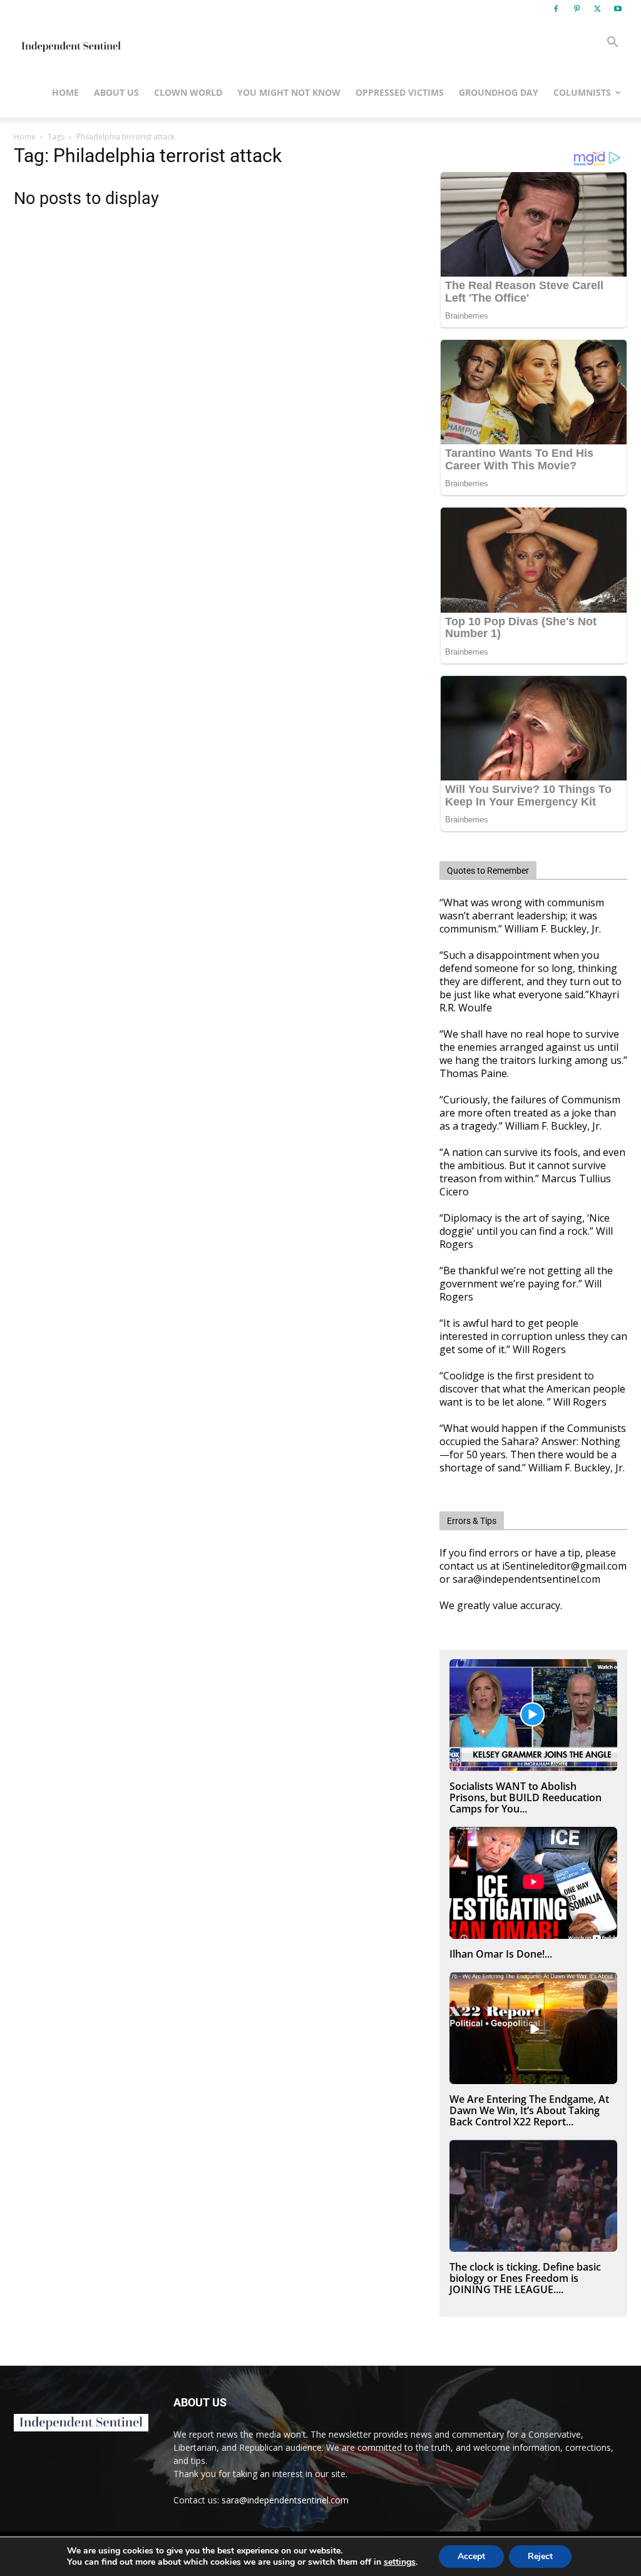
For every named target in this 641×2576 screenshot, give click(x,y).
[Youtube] (618, 9)
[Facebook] (556, 9)
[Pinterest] (577, 9)
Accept (471, 2556)
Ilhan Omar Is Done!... (501, 1954)
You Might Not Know (289, 92)
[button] (612, 43)
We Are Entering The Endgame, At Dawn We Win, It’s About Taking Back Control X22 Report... (529, 2110)
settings (400, 2562)
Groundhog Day (499, 92)
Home (65, 92)
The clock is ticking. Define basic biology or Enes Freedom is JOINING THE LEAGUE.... (525, 2278)
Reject (540, 2556)
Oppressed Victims (400, 92)
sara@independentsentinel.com (285, 2500)
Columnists (582, 92)
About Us (116, 92)
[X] (597, 9)
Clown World (188, 92)
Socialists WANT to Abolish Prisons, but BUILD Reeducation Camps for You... (526, 1797)
